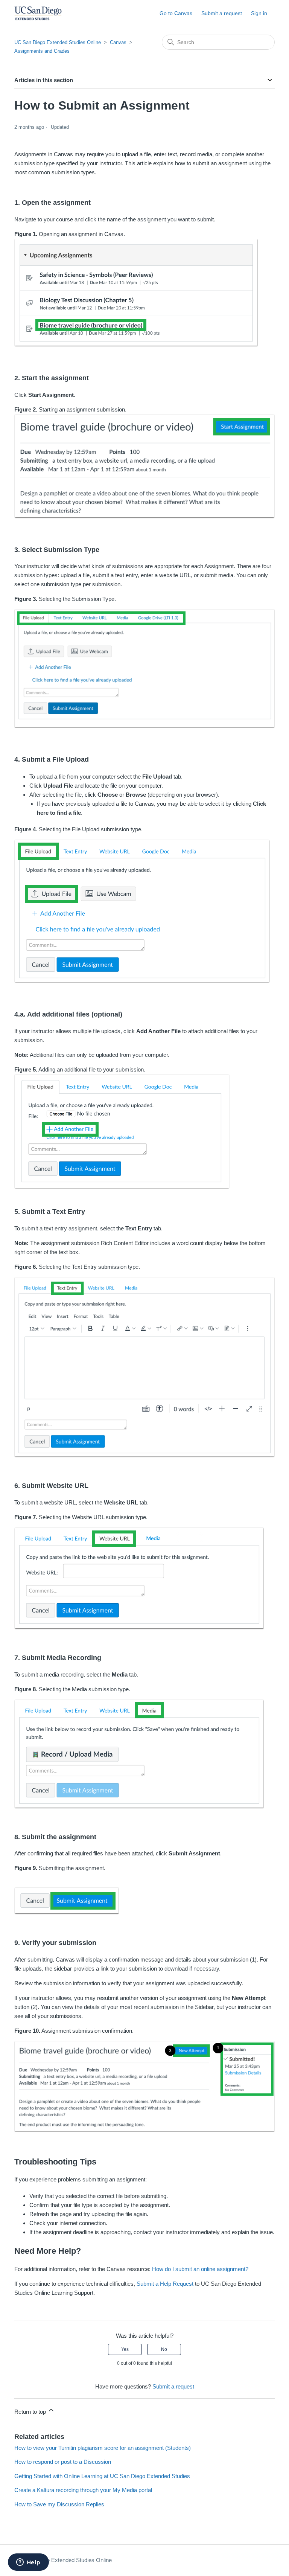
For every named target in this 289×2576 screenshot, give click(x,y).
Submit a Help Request (165, 2284)
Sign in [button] (259, 13)
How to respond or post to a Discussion (63, 2462)
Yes (125, 2349)
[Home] (38, 13)
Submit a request (222, 13)
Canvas (118, 42)
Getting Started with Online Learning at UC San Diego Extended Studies (102, 2476)
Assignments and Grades (42, 51)
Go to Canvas (176, 13)
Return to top (31, 2412)
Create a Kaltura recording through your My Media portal (83, 2490)
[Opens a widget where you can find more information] (28, 2563)
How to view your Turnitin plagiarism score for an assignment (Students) (103, 2448)
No (164, 2349)
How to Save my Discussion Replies (59, 2504)
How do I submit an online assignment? (200, 2269)
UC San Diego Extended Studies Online (58, 42)
